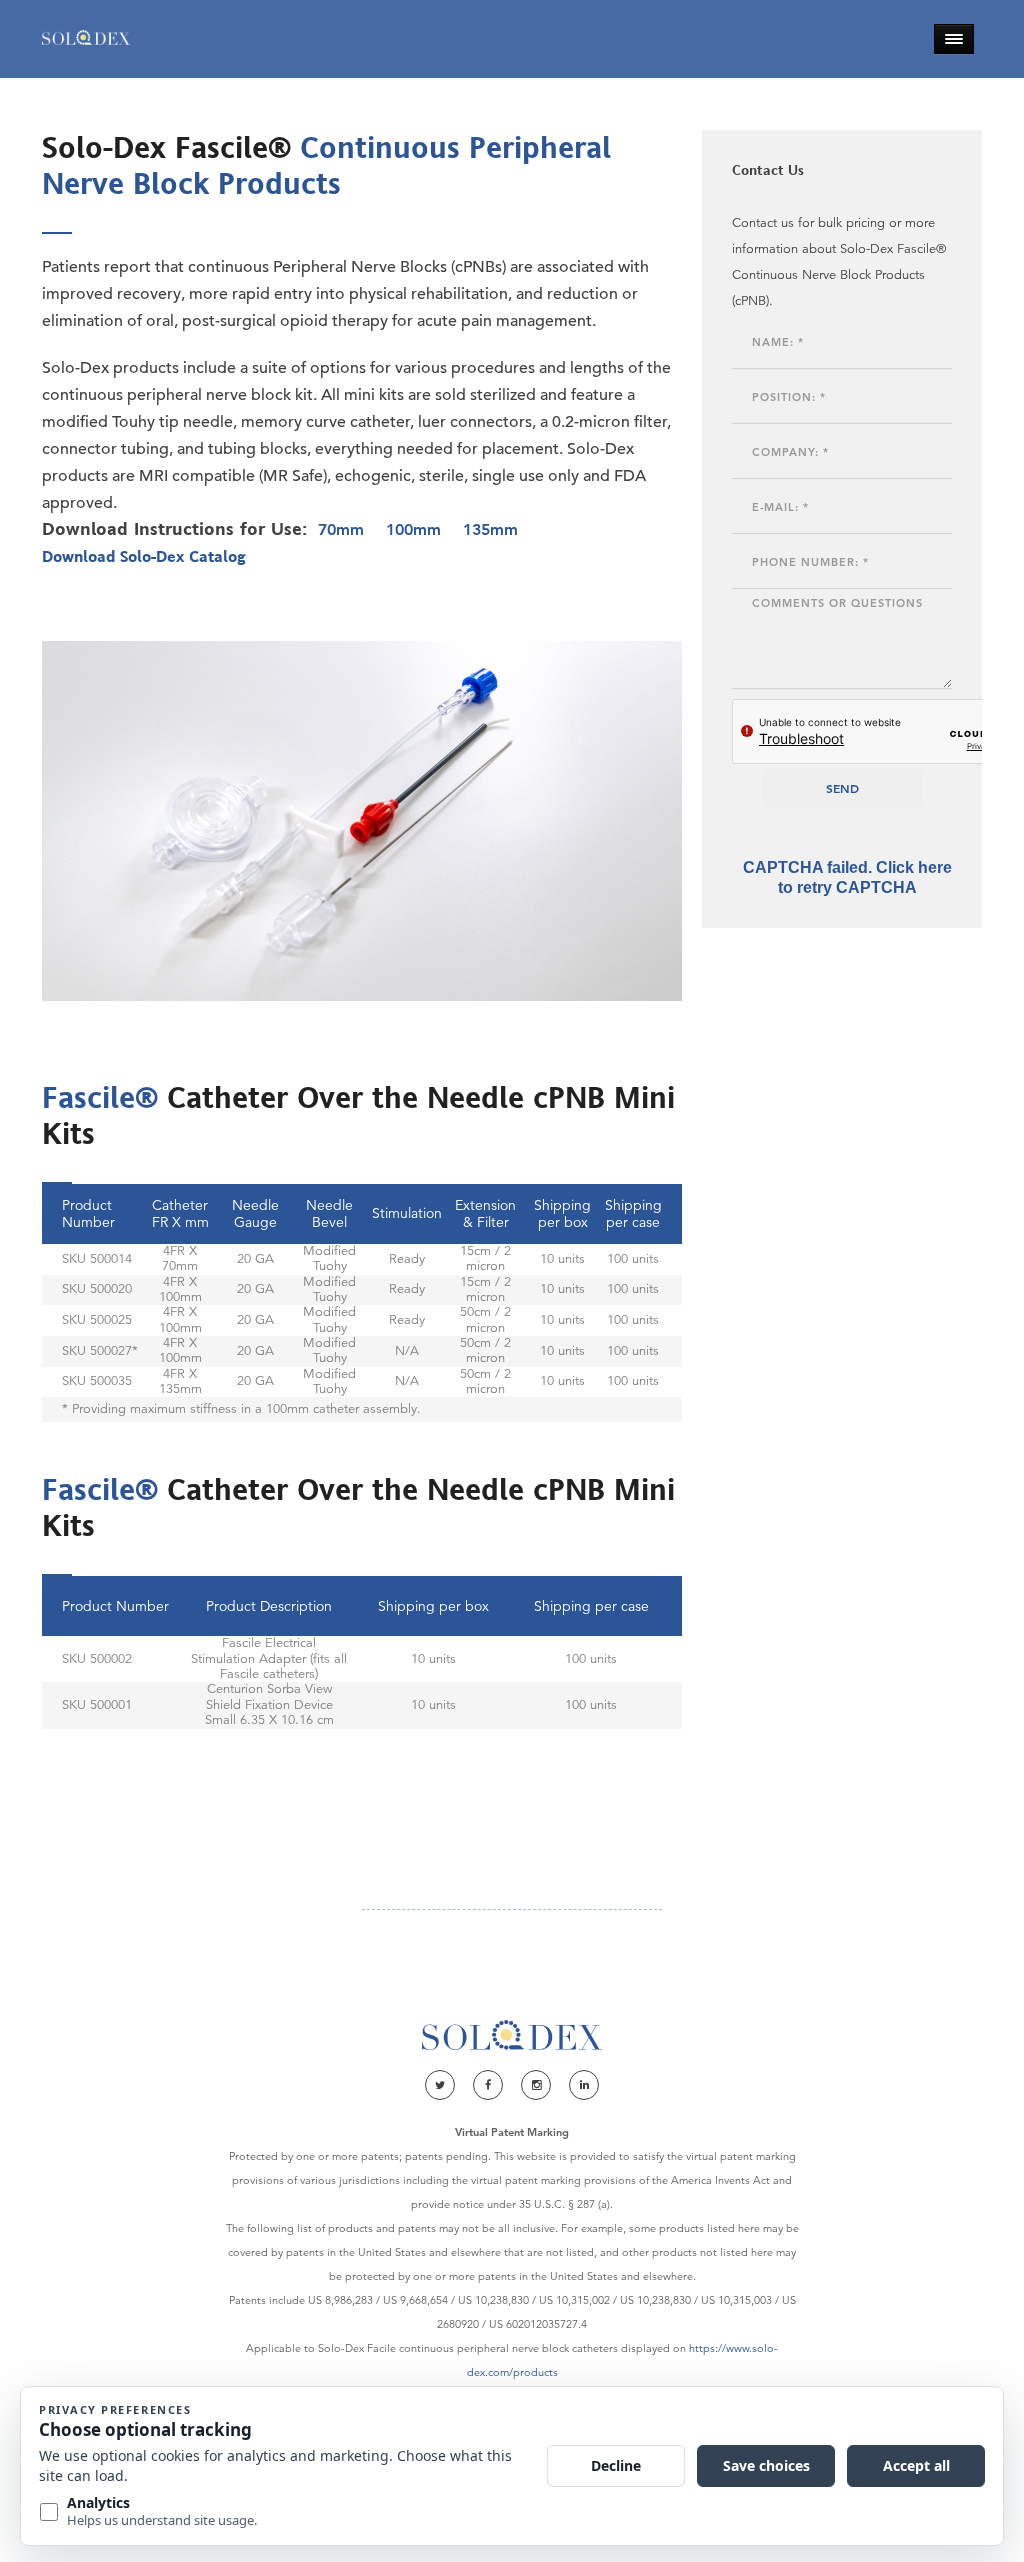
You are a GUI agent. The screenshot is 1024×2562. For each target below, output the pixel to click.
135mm (490, 529)
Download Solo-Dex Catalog (144, 556)
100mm (413, 529)
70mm (341, 529)
